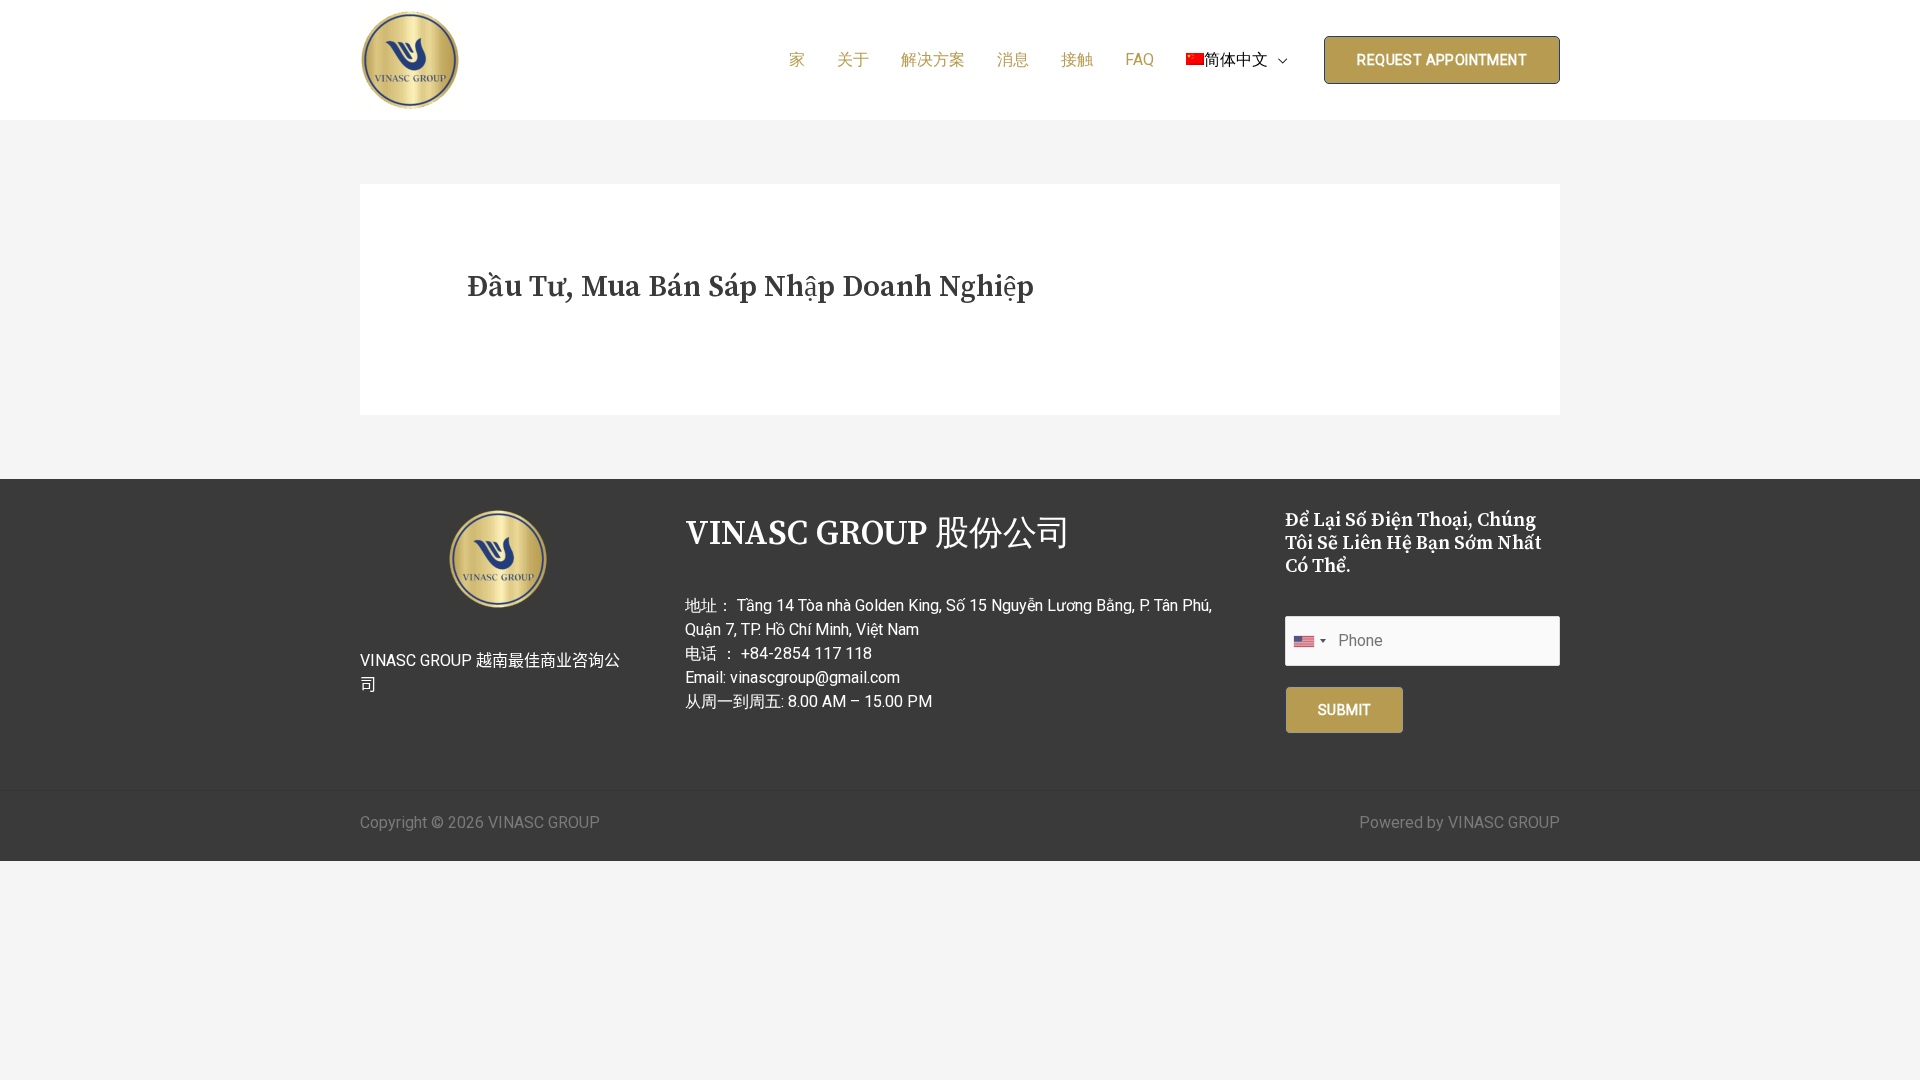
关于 (853, 59)
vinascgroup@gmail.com (815, 677)
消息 (1013, 59)
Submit (1344, 710)
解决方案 (933, 59)
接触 (1077, 59)
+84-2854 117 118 (806, 653)
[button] (1442, 60)
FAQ (1139, 59)
